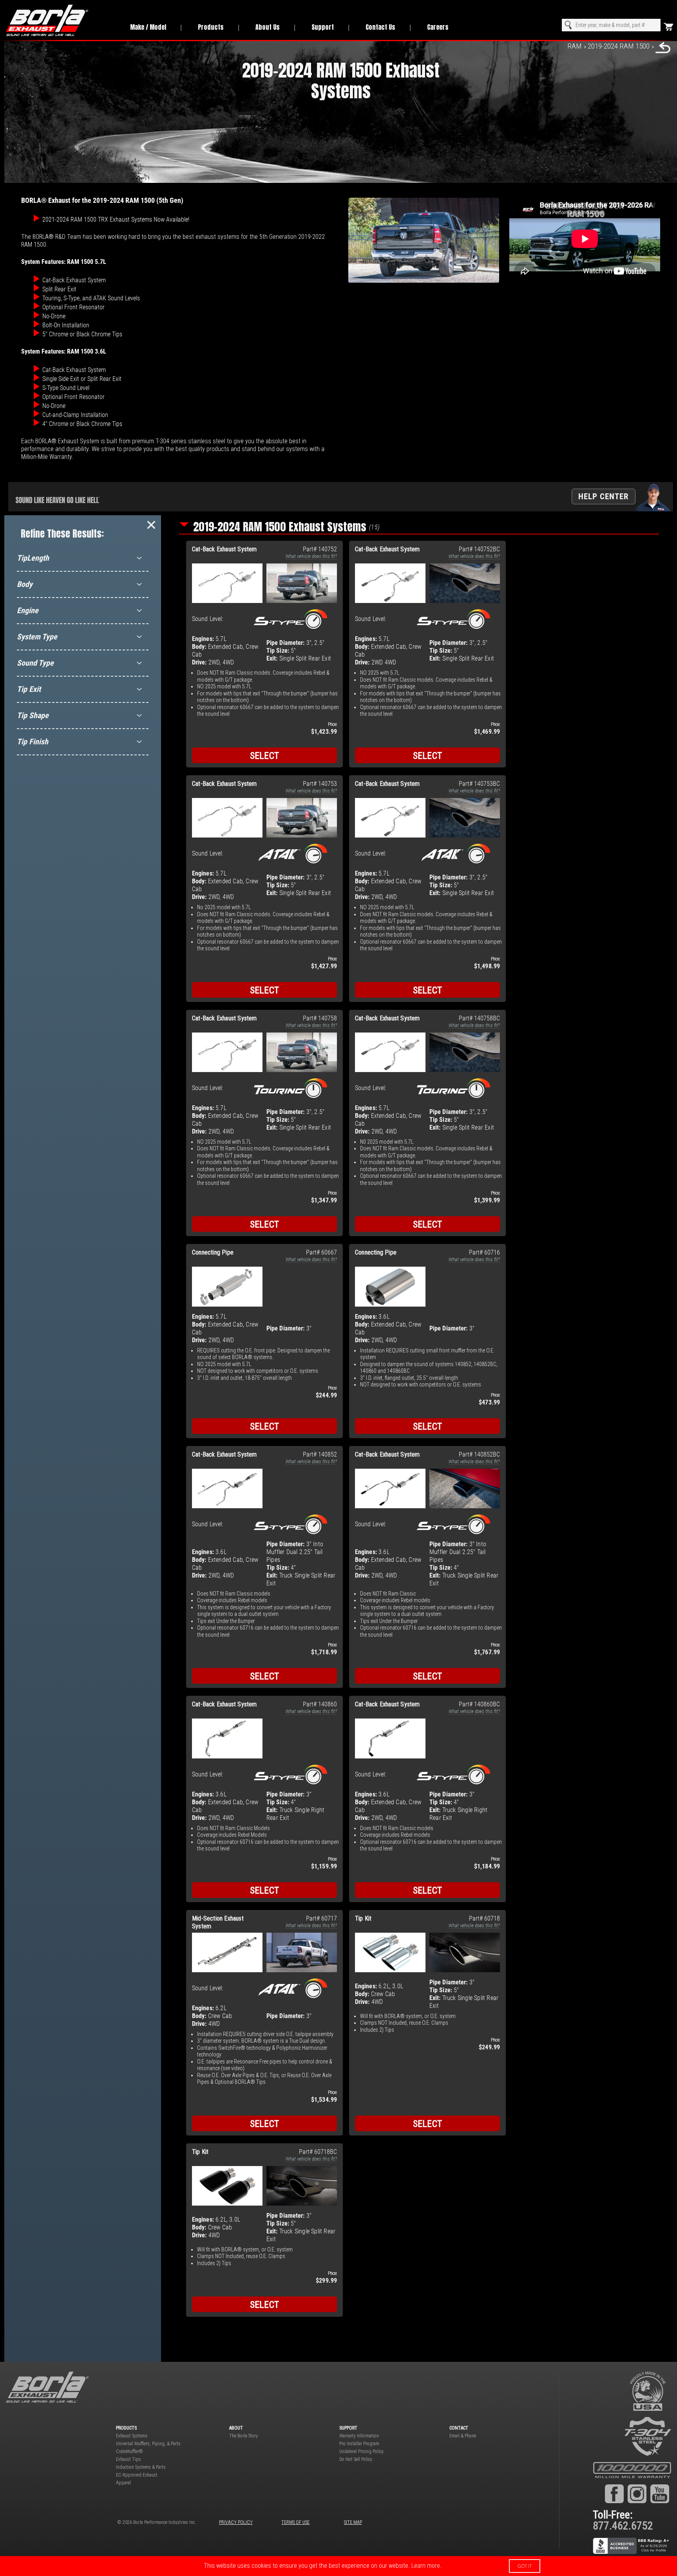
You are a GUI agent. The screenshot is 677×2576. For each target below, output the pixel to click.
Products (211, 27)
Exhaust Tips (129, 2459)
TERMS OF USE (295, 2522)
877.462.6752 (623, 2526)
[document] (338, 2566)
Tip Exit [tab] (29, 689)
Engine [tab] (28, 610)
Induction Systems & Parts (141, 2467)
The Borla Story (243, 2436)
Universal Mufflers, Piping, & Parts (148, 2444)
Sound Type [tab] (35, 663)
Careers (438, 27)
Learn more (426, 2566)
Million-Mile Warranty (46, 457)
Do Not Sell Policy (356, 2459)
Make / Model (148, 27)
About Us (268, 27)
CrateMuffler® (129, 2451)
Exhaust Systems (132, 2436)
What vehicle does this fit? (311, 556)
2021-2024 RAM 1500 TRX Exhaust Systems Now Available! (116, 219)
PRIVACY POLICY (236, 2522)
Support (323, 27)
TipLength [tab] (33, 558)
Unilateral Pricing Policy (361, 2451)
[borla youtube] (660, 2493)
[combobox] (611, 25)
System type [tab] (37, 637)
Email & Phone (463, 2436)
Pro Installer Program (359, 2444)
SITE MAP (353, 2522)
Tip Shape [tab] (33, 715)
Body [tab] (25, 584)
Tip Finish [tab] (33, 742)
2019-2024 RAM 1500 (619, 46)
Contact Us (380, 27)
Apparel (123, 2483)
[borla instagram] (637, 2493)
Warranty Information (359, 2436)
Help (604, 496)
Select (265, 756)
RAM (575, 46)
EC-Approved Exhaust (137, 2475)
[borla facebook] (614, 2493)
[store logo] (59, 20)
